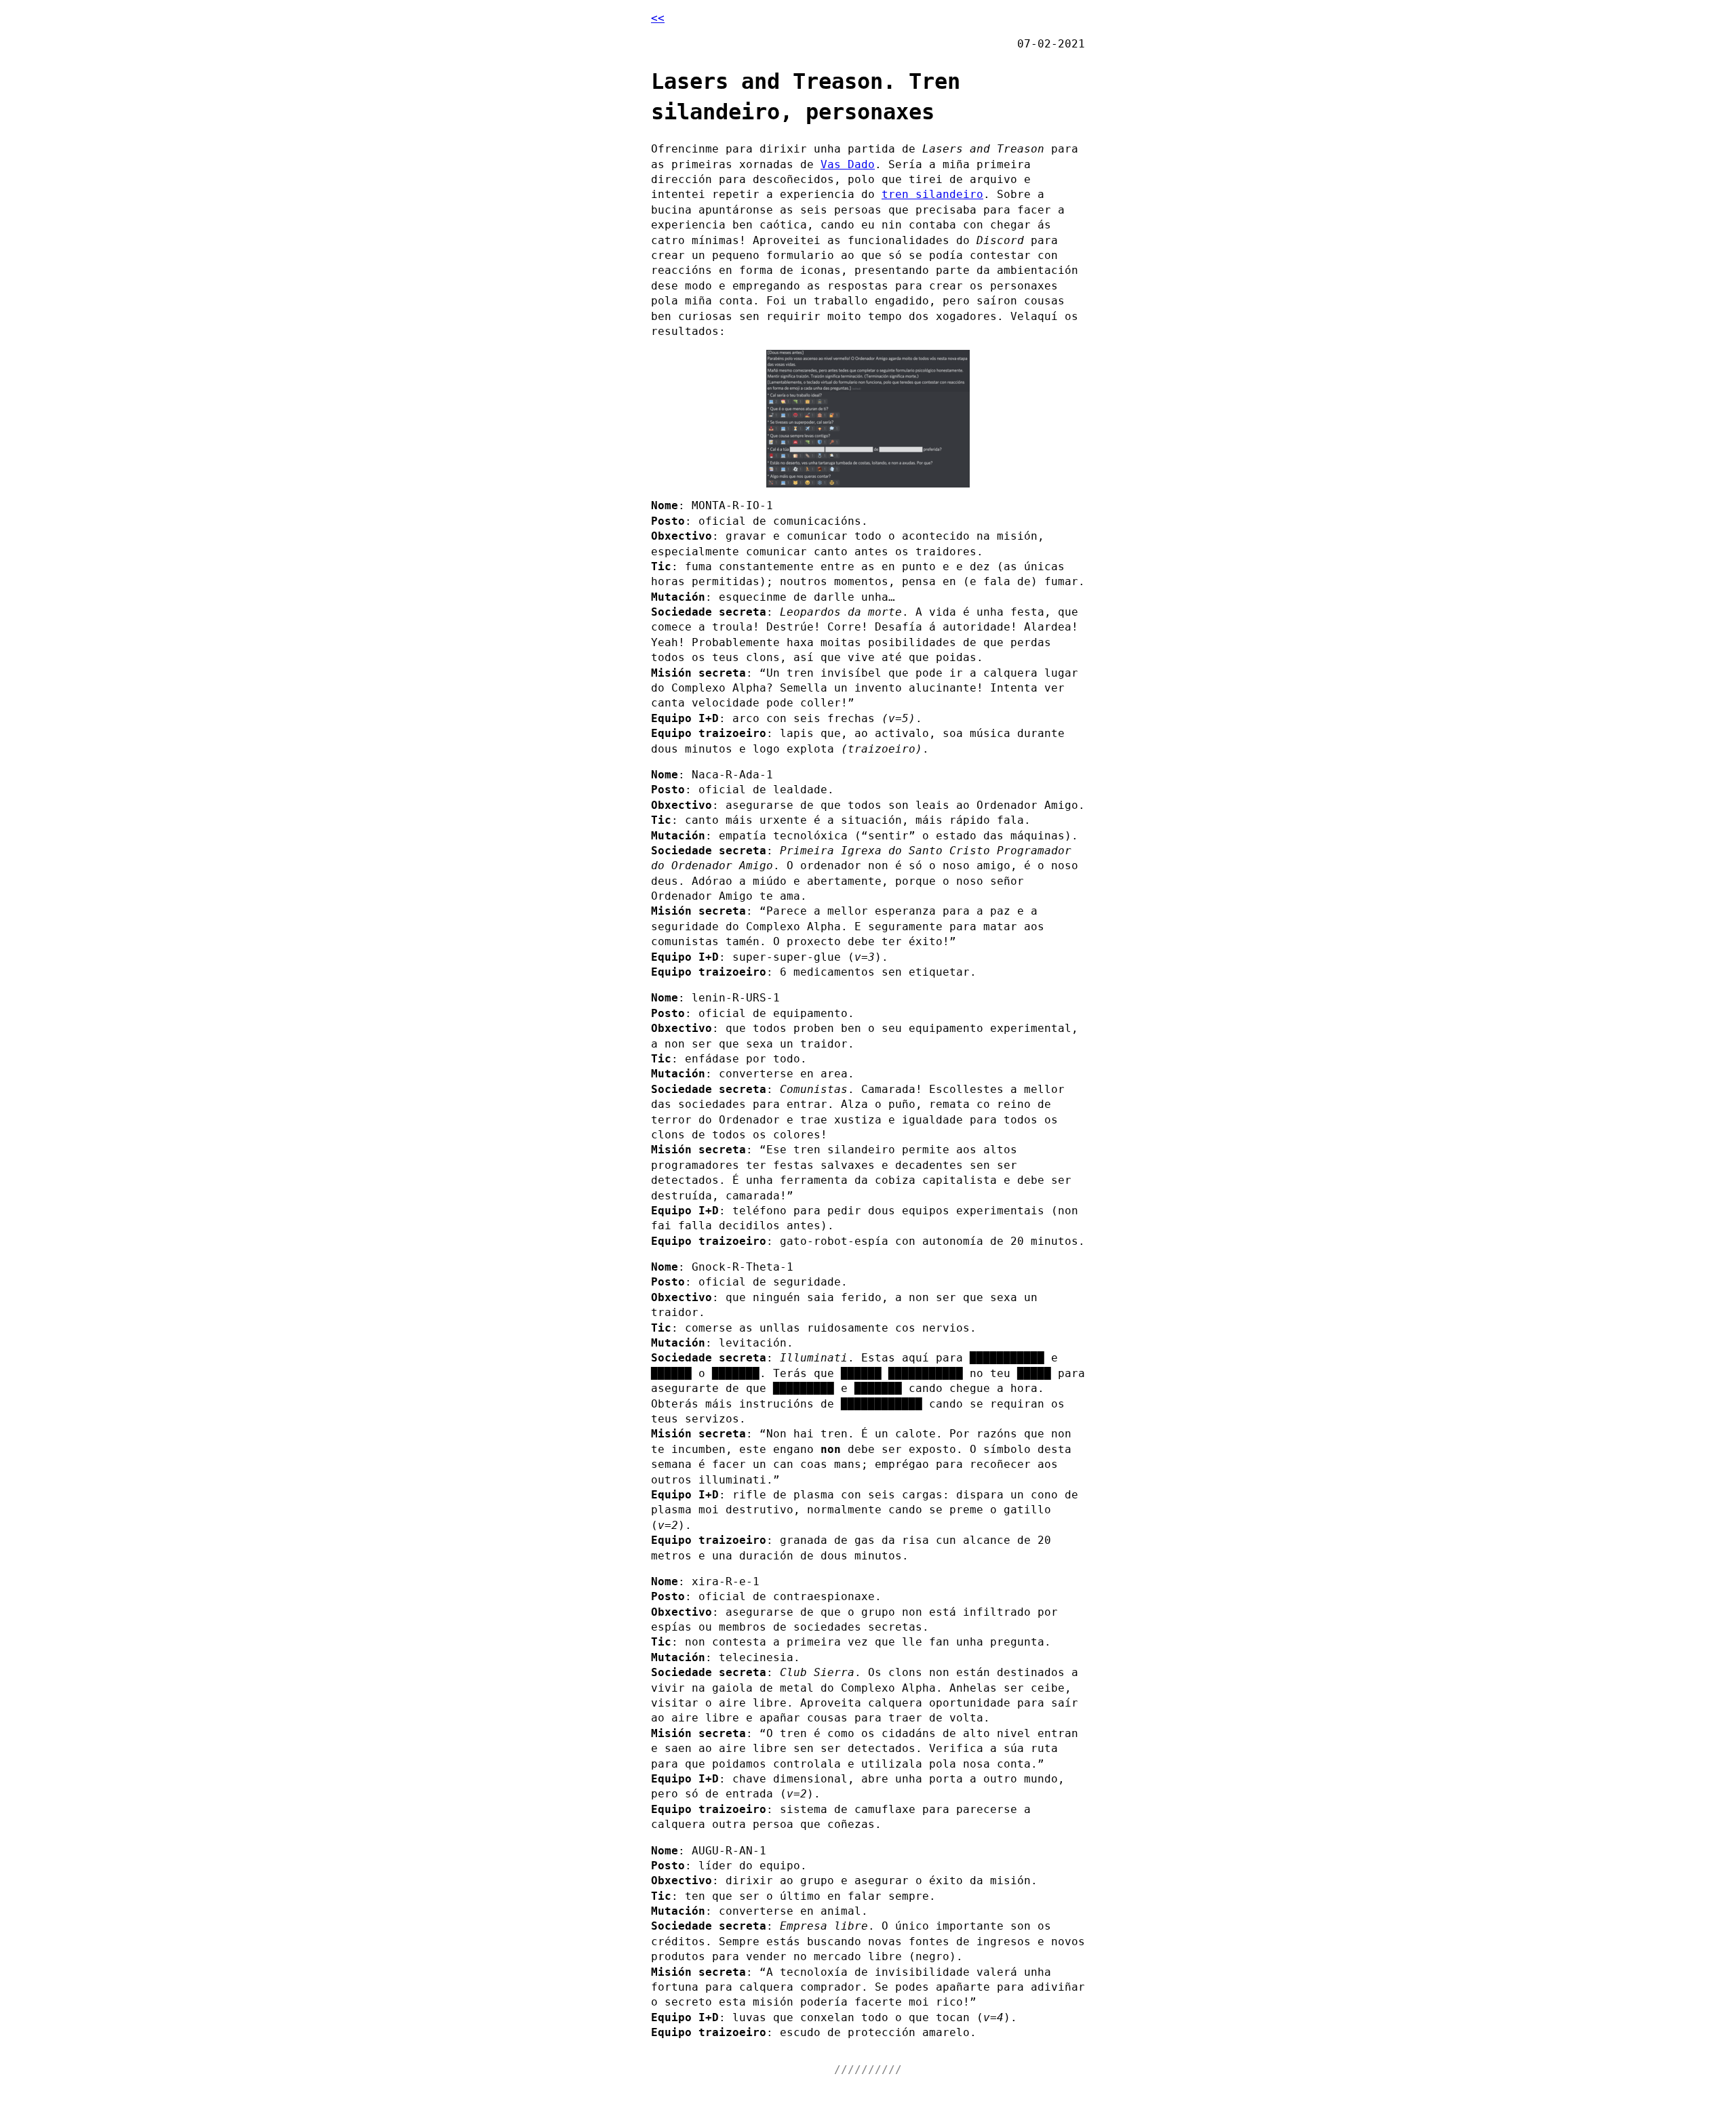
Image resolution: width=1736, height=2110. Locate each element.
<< (658, 18)
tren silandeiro (932, 194)
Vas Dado (848, 164)
